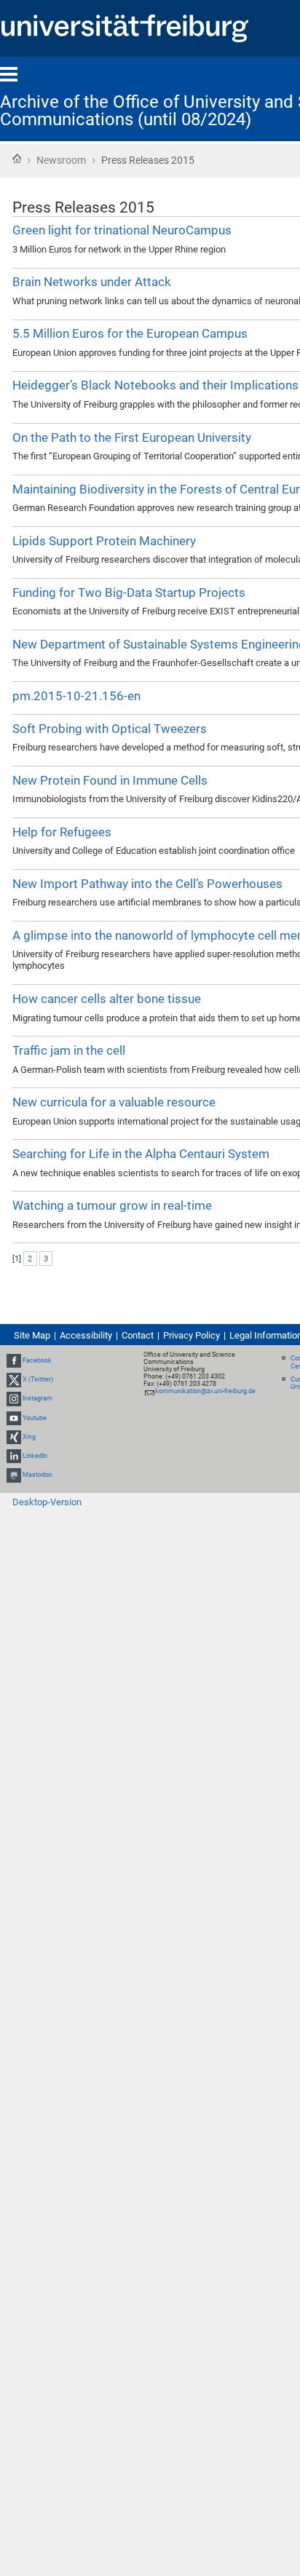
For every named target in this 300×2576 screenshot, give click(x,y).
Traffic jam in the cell (69, 1050)
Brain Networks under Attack (92, 282)
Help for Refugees (62, 832)
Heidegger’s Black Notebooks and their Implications (155, 385)
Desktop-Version (47, 1502)
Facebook (37, 1360)
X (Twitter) (38, 1379)
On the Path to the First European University (132, 437)
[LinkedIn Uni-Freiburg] (14, 1456)
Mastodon (37, 1475)
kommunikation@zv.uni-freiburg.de (205, 1391)
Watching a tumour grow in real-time (112, 1205)
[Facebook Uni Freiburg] (14, 1360)
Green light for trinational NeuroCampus (122, 230)
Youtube (35, 1418)
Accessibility (86, 1335)
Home (17, 159)
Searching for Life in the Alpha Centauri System (141, 1154)
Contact (138, 1335)
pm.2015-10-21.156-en (76, 696)
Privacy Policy (192, 1335)
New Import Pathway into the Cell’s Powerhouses (147, 884)
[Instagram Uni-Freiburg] (14, 1398)
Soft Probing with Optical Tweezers (110, 729)
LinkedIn (35, 1456)
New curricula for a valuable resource (114, 1102)
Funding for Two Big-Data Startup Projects (129, 593)
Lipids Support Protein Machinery (104, 541)
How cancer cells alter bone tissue (107, 999)
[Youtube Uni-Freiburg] (14, 1418)
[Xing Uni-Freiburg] (14, 1437)
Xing (29, 1437)
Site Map (32, 1335)
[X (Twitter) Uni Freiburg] (14, 1379)
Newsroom (61, 160)
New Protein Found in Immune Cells (110, 780)
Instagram (37, 1398)
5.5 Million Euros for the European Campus (130, 333)
